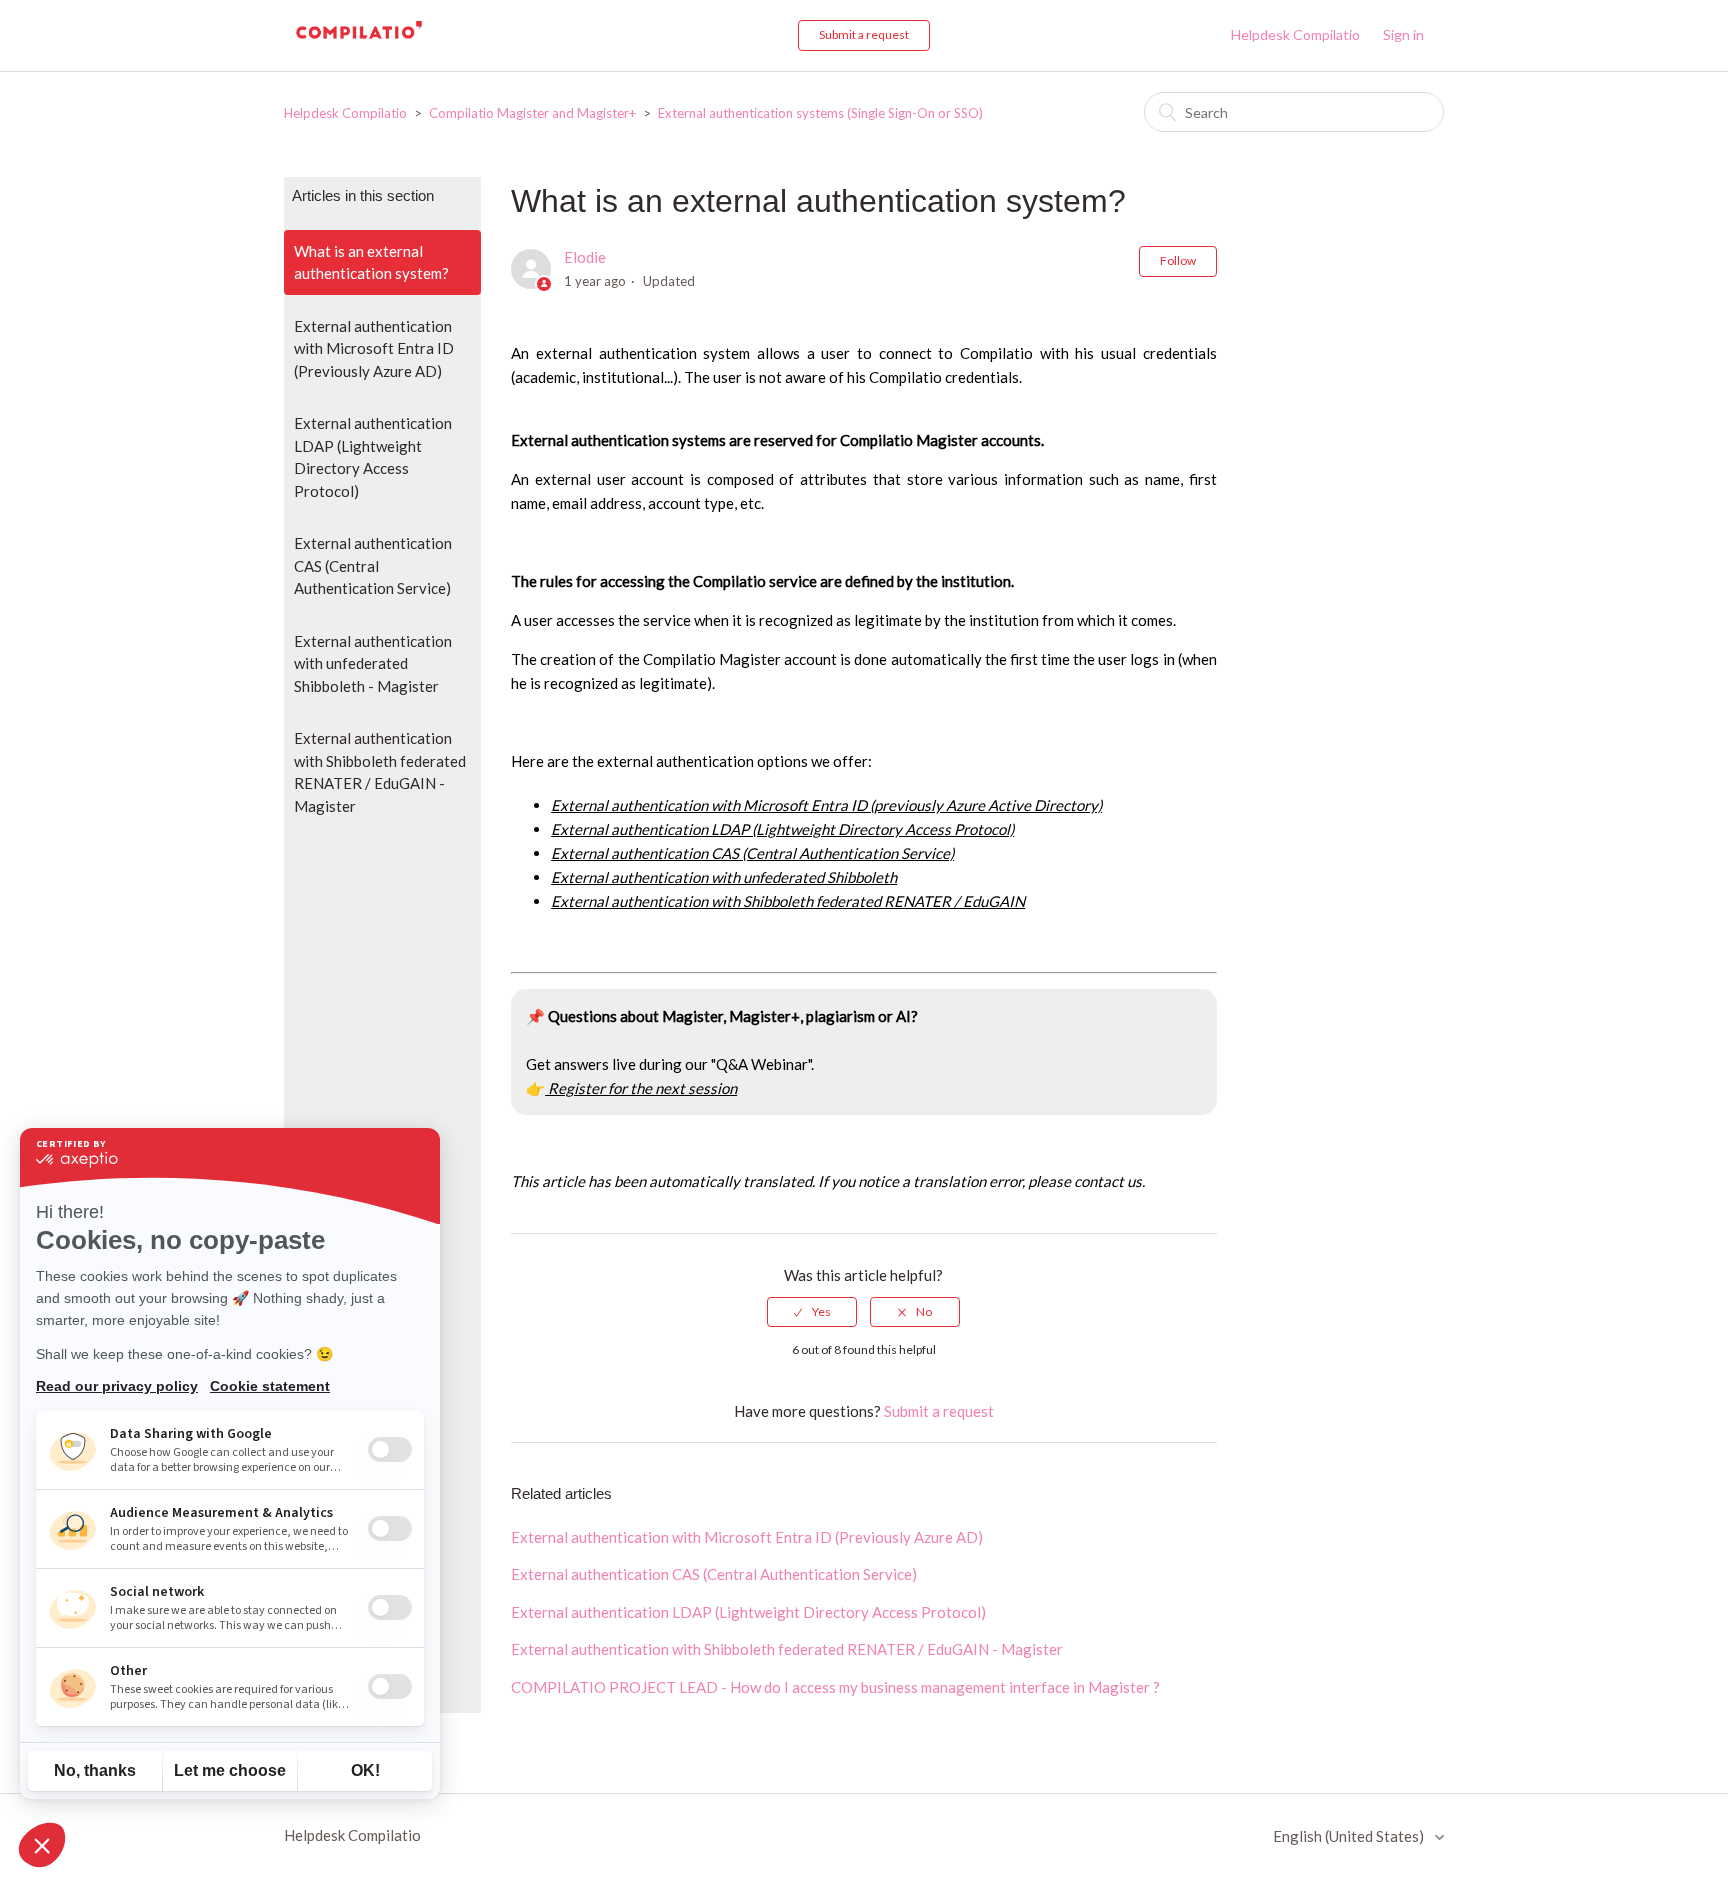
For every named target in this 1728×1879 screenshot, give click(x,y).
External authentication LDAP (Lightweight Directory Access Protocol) (373, 457)
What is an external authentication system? (371, 262)
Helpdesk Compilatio (1295, 34)
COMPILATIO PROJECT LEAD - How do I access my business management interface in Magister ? (835, 1687)
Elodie (585, 257)
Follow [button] (1178, 260)
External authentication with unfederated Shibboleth (724, 877)
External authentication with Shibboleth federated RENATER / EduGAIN (788, 901)
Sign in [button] (1403, 34)
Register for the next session (641, 1088)
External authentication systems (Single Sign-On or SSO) (820, 113)
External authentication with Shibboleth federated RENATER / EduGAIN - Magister (380, 772)
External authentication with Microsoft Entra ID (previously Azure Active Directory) (826, 805)
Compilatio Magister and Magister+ (534, 113)
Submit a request (864, 34)
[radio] (812, 1312)
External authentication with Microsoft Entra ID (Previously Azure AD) (374, 348)
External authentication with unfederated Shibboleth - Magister (373, 663)
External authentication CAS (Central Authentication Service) (373, 565)
